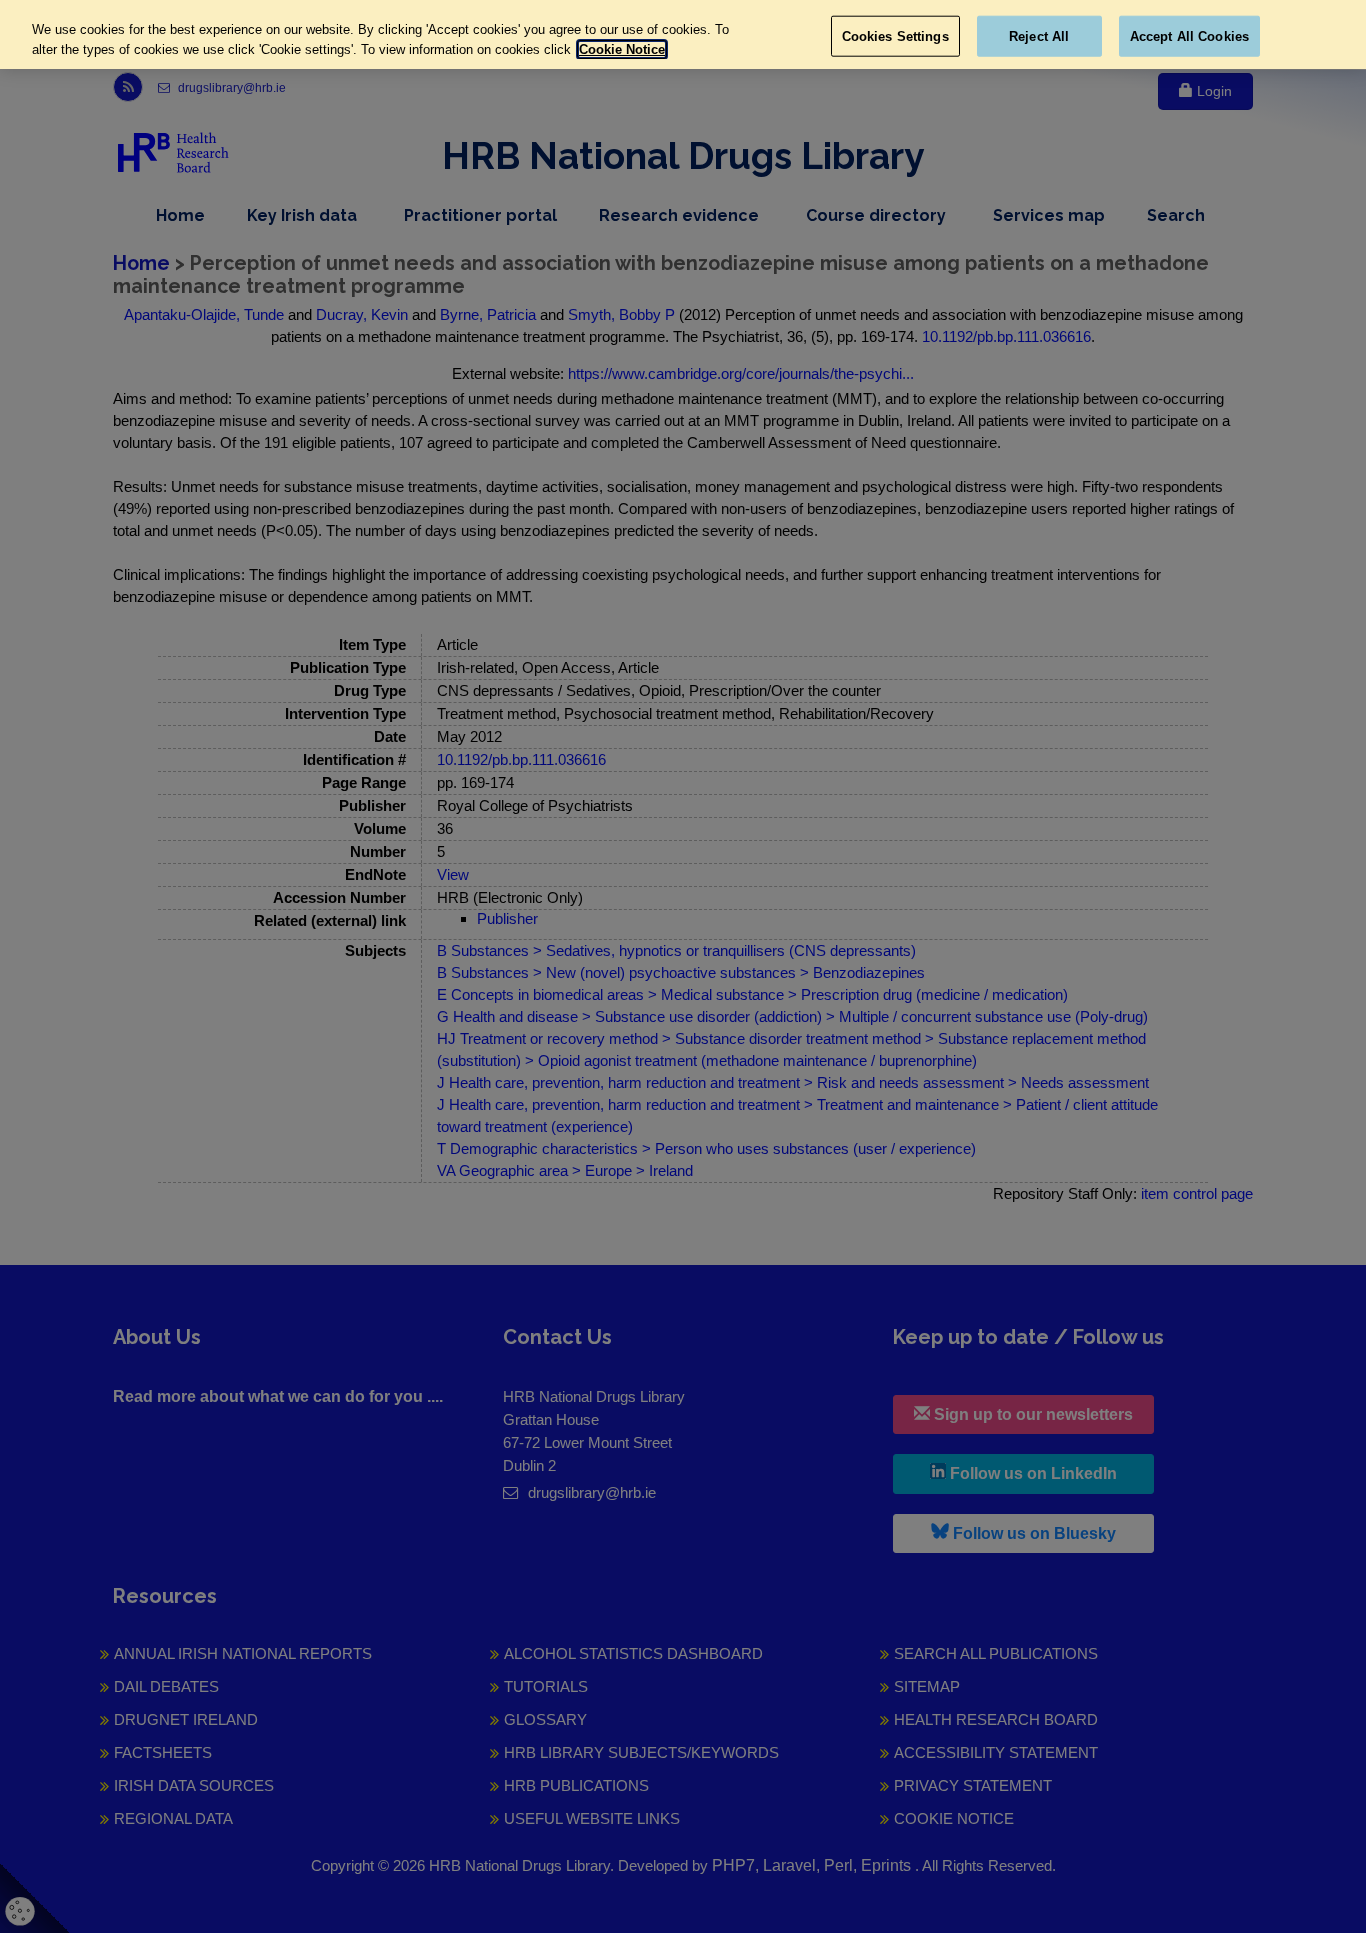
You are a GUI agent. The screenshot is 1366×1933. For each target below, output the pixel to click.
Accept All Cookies (1189, 35)
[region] (683, 34)
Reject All (1039, 35)
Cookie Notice (622, 49)
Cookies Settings (895, 35)
